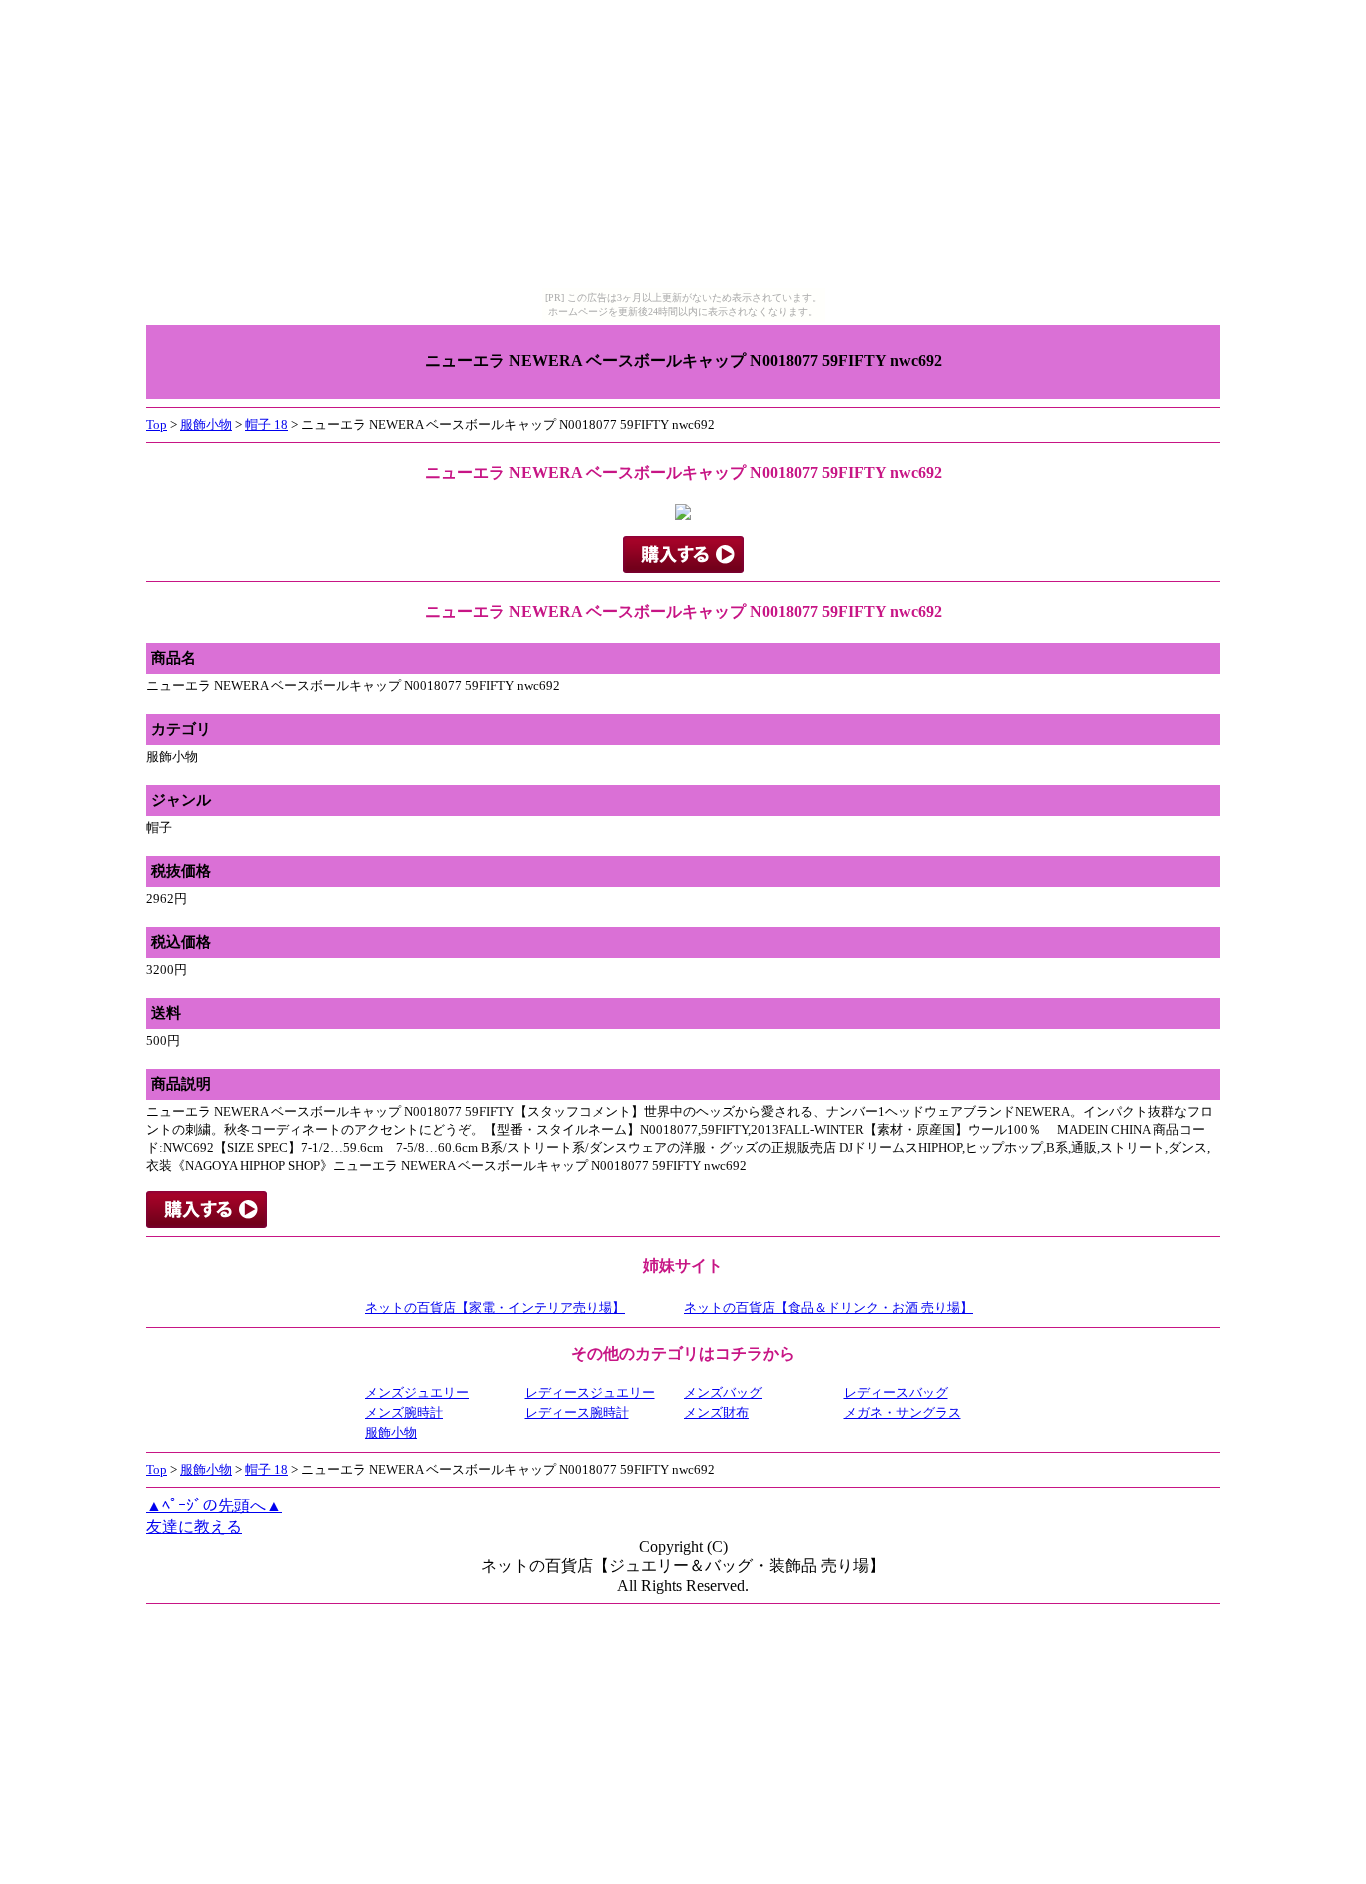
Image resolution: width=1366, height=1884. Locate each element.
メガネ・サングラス (902, 1412)
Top (156, 424)
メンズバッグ (723, 1392)
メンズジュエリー (417, 1392)
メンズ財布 (716, 1412)
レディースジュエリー (590, 1392)
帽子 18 (266, 424)
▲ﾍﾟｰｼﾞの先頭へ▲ (214, 1505)
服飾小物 (206, 424)
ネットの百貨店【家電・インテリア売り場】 (495, 1307)
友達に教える (194, 1526)
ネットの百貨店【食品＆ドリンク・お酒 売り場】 (828, 1307)
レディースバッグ (896, 1392)
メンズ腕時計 (404, 1412)
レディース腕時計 (577, 1412)
